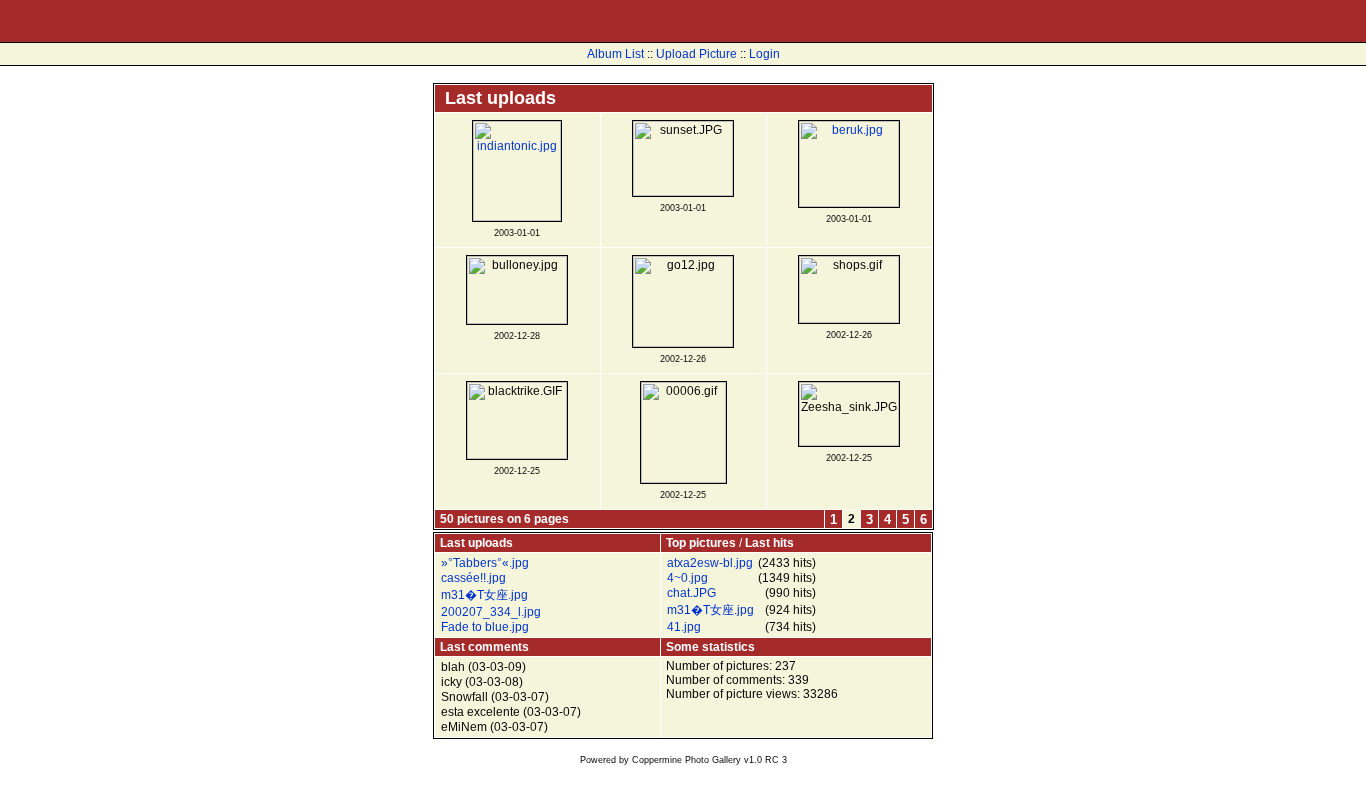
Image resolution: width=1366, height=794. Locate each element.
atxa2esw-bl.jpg (710, 563)
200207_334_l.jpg (491, 612)
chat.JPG (691, 593)
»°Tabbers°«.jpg (485, 563)
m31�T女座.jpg (484, 595)
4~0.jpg (687, 578)
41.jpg (684, 627)
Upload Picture (696, 54)
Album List (615, 54)
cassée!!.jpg (473, 578)
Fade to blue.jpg (485, 627)
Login (764, 54)
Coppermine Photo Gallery (686, 760)
